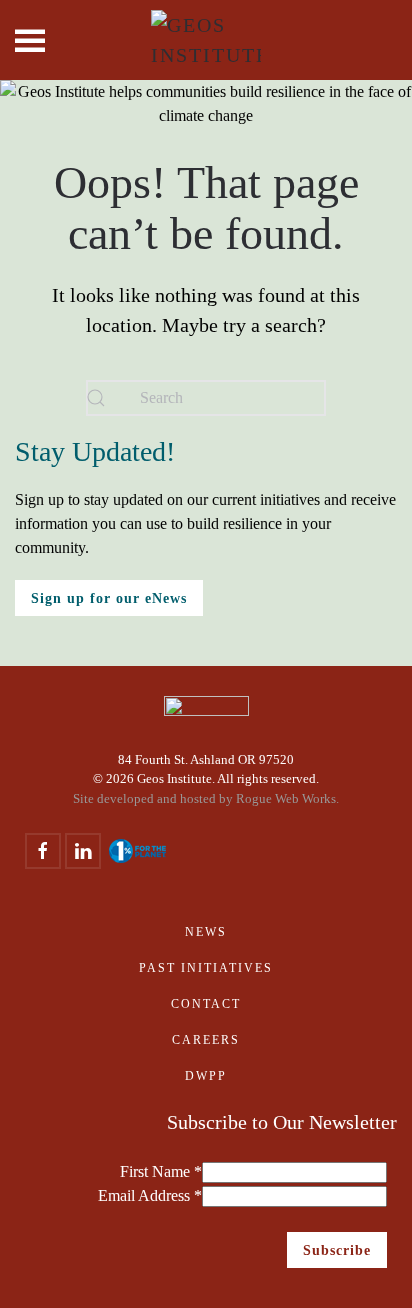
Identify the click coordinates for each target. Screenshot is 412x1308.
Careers (206, 1040)
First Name (161, 1171)
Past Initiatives (206, 968)
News (206, 932)
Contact (206, 1004)
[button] (30, 40)
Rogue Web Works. (287, 798)
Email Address (150, 1195)
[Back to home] (206, 40)
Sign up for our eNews (109, 598)
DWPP (206, 1076)
